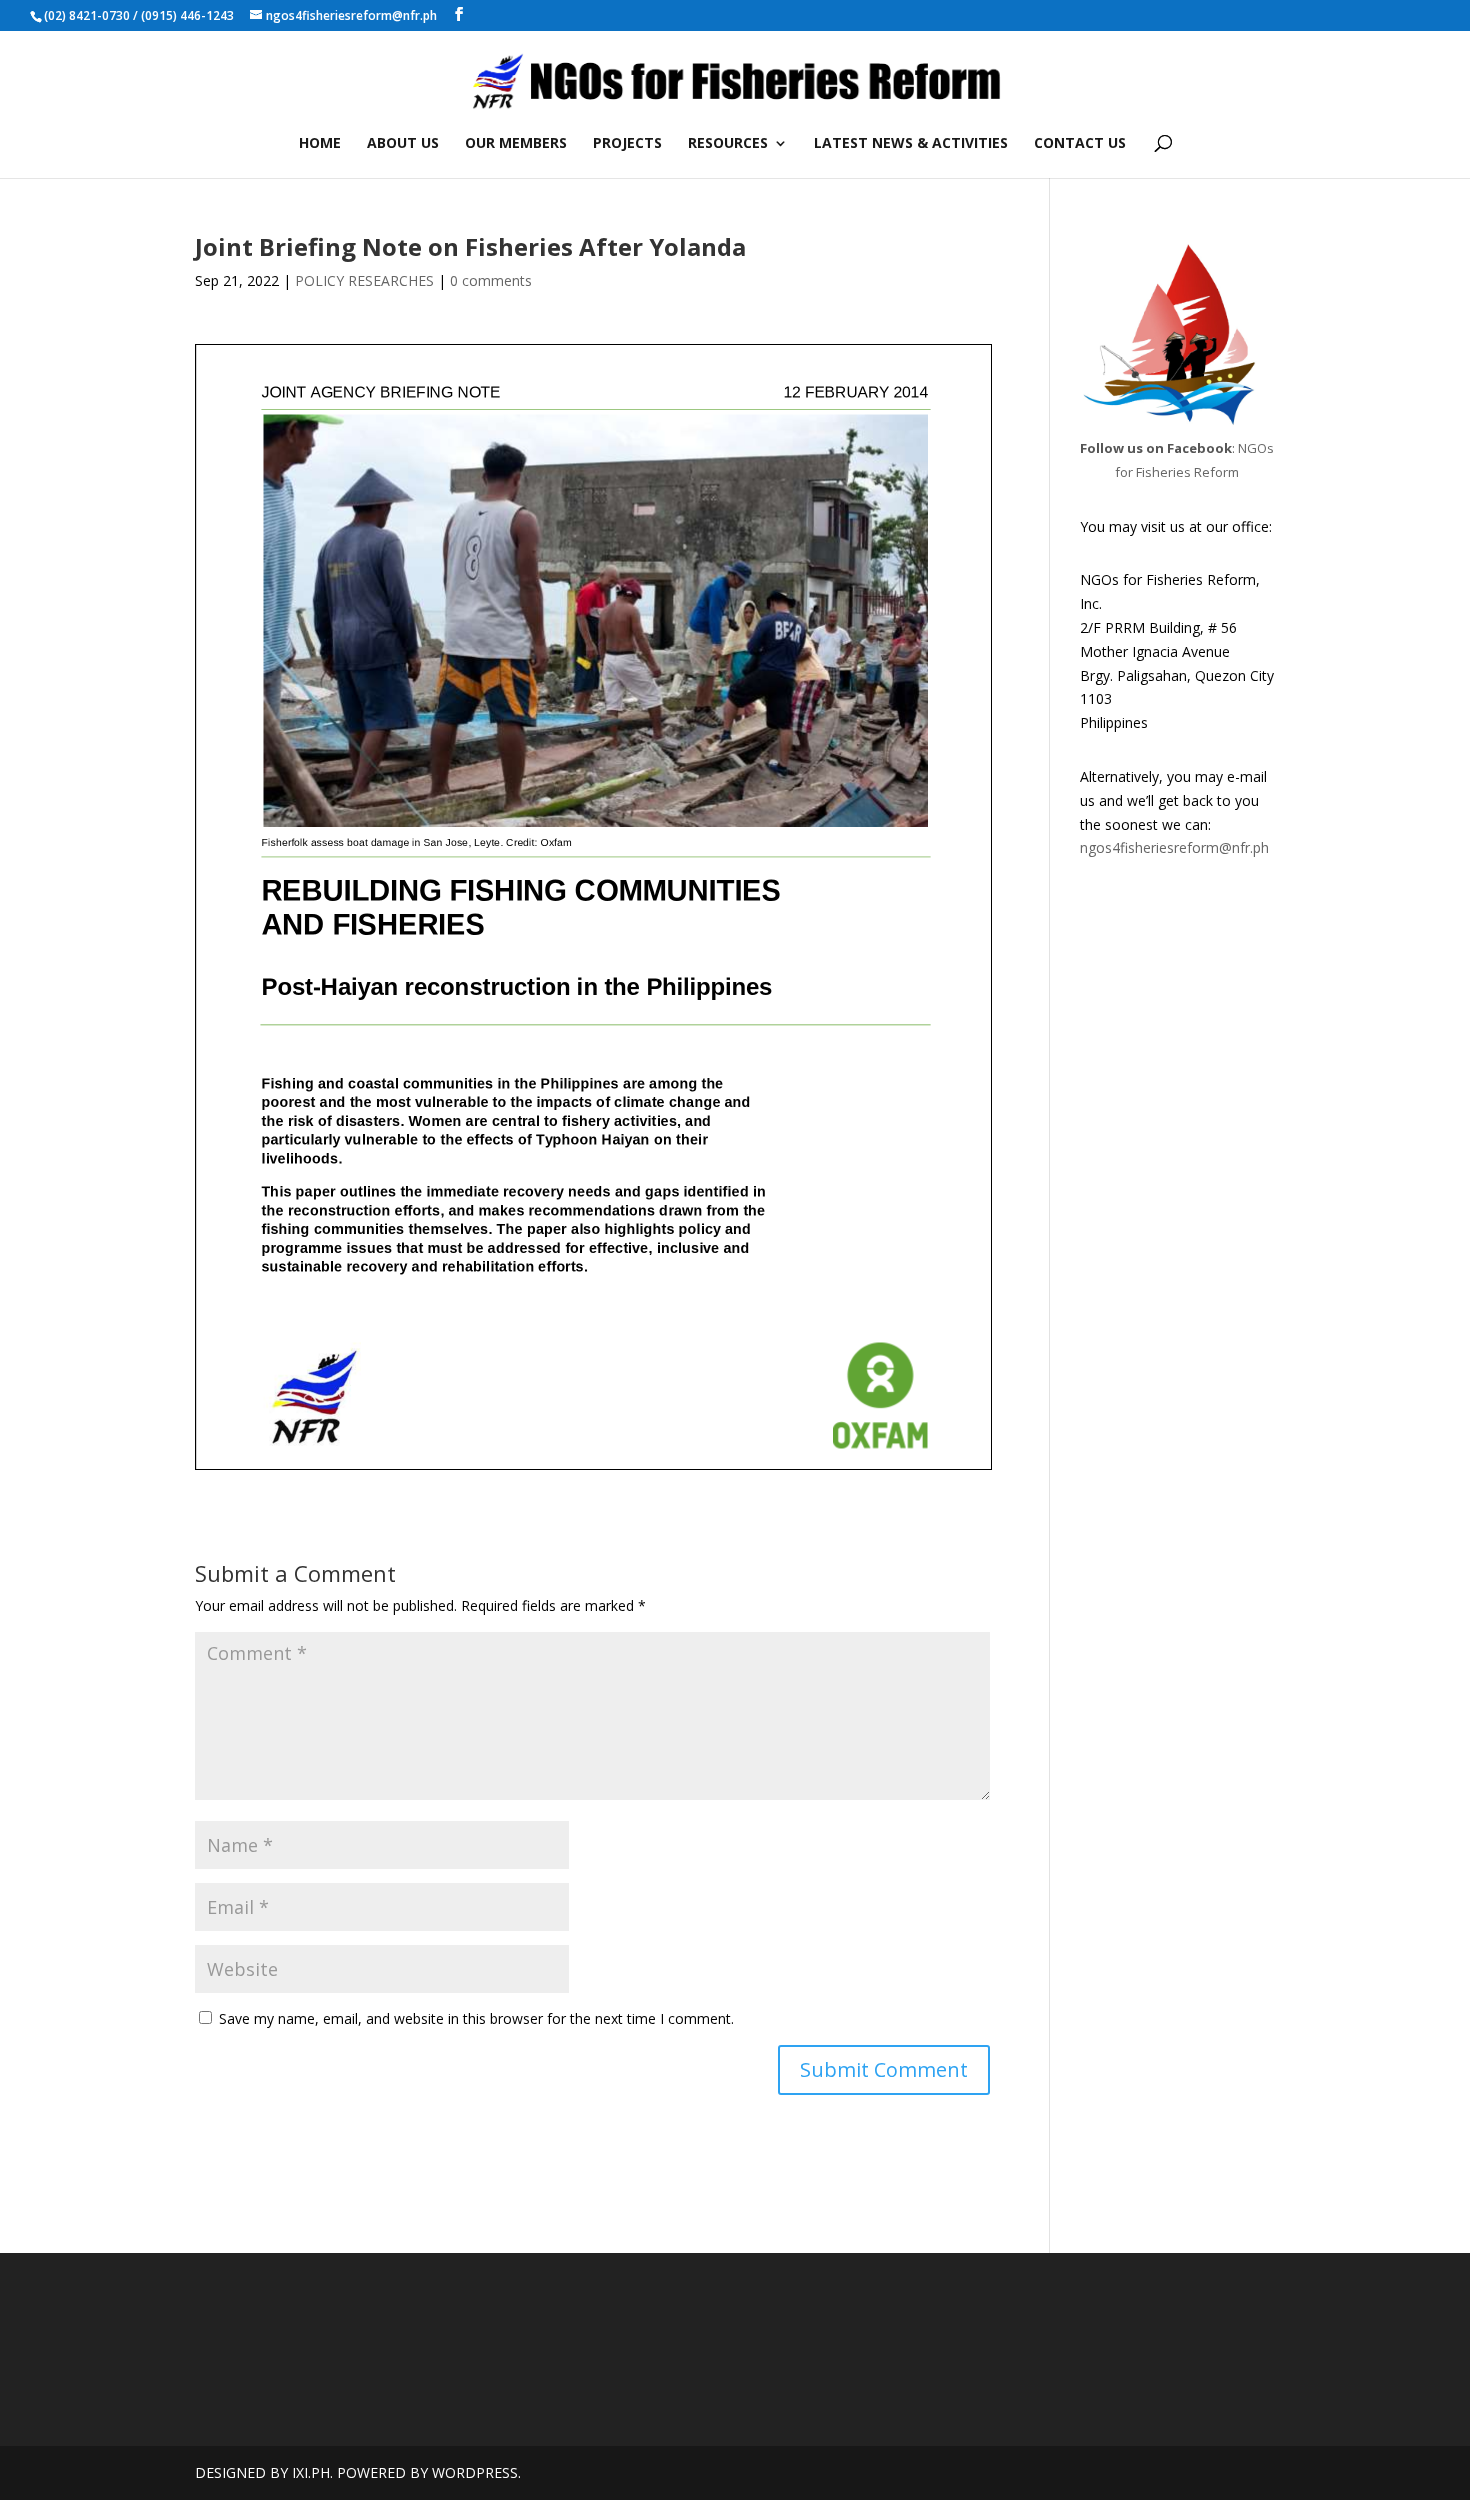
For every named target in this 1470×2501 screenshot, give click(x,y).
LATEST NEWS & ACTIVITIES (911, 144)
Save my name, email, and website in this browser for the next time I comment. (476, 2018)
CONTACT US (1080, 144)
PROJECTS (627, 144)
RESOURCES (728, 144)
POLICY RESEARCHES (364, 280)
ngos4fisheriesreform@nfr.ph (1174, 847)
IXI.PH (311, 2472)
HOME (320, 144)
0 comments (491, 280)
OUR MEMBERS (516, 144)
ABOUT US (403, 144)
